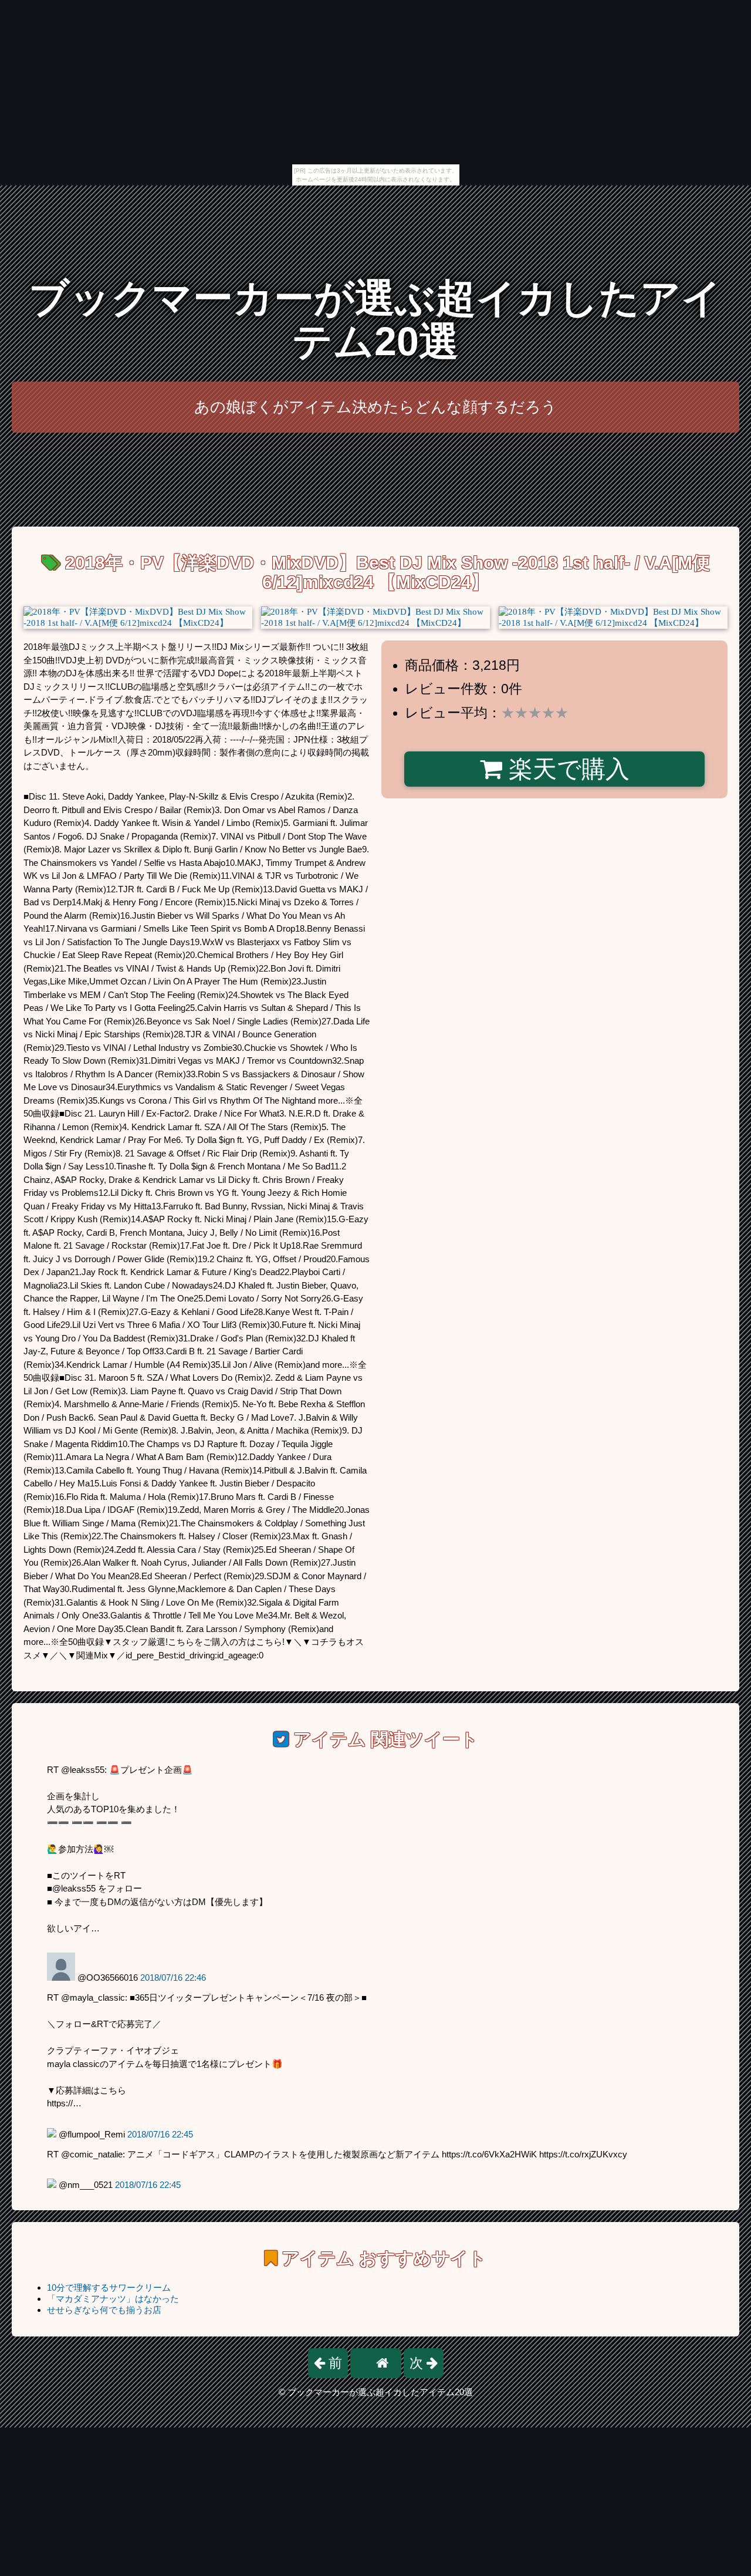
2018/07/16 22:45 (160, 2134)
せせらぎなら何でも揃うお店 (104, 2310)
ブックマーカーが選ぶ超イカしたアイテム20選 (375, 320)
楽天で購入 (566, 769)
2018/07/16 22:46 (173, 1977)
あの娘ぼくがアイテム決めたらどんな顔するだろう (375, 407)
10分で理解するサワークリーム (109, 2287)
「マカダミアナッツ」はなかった (113, 2299)
